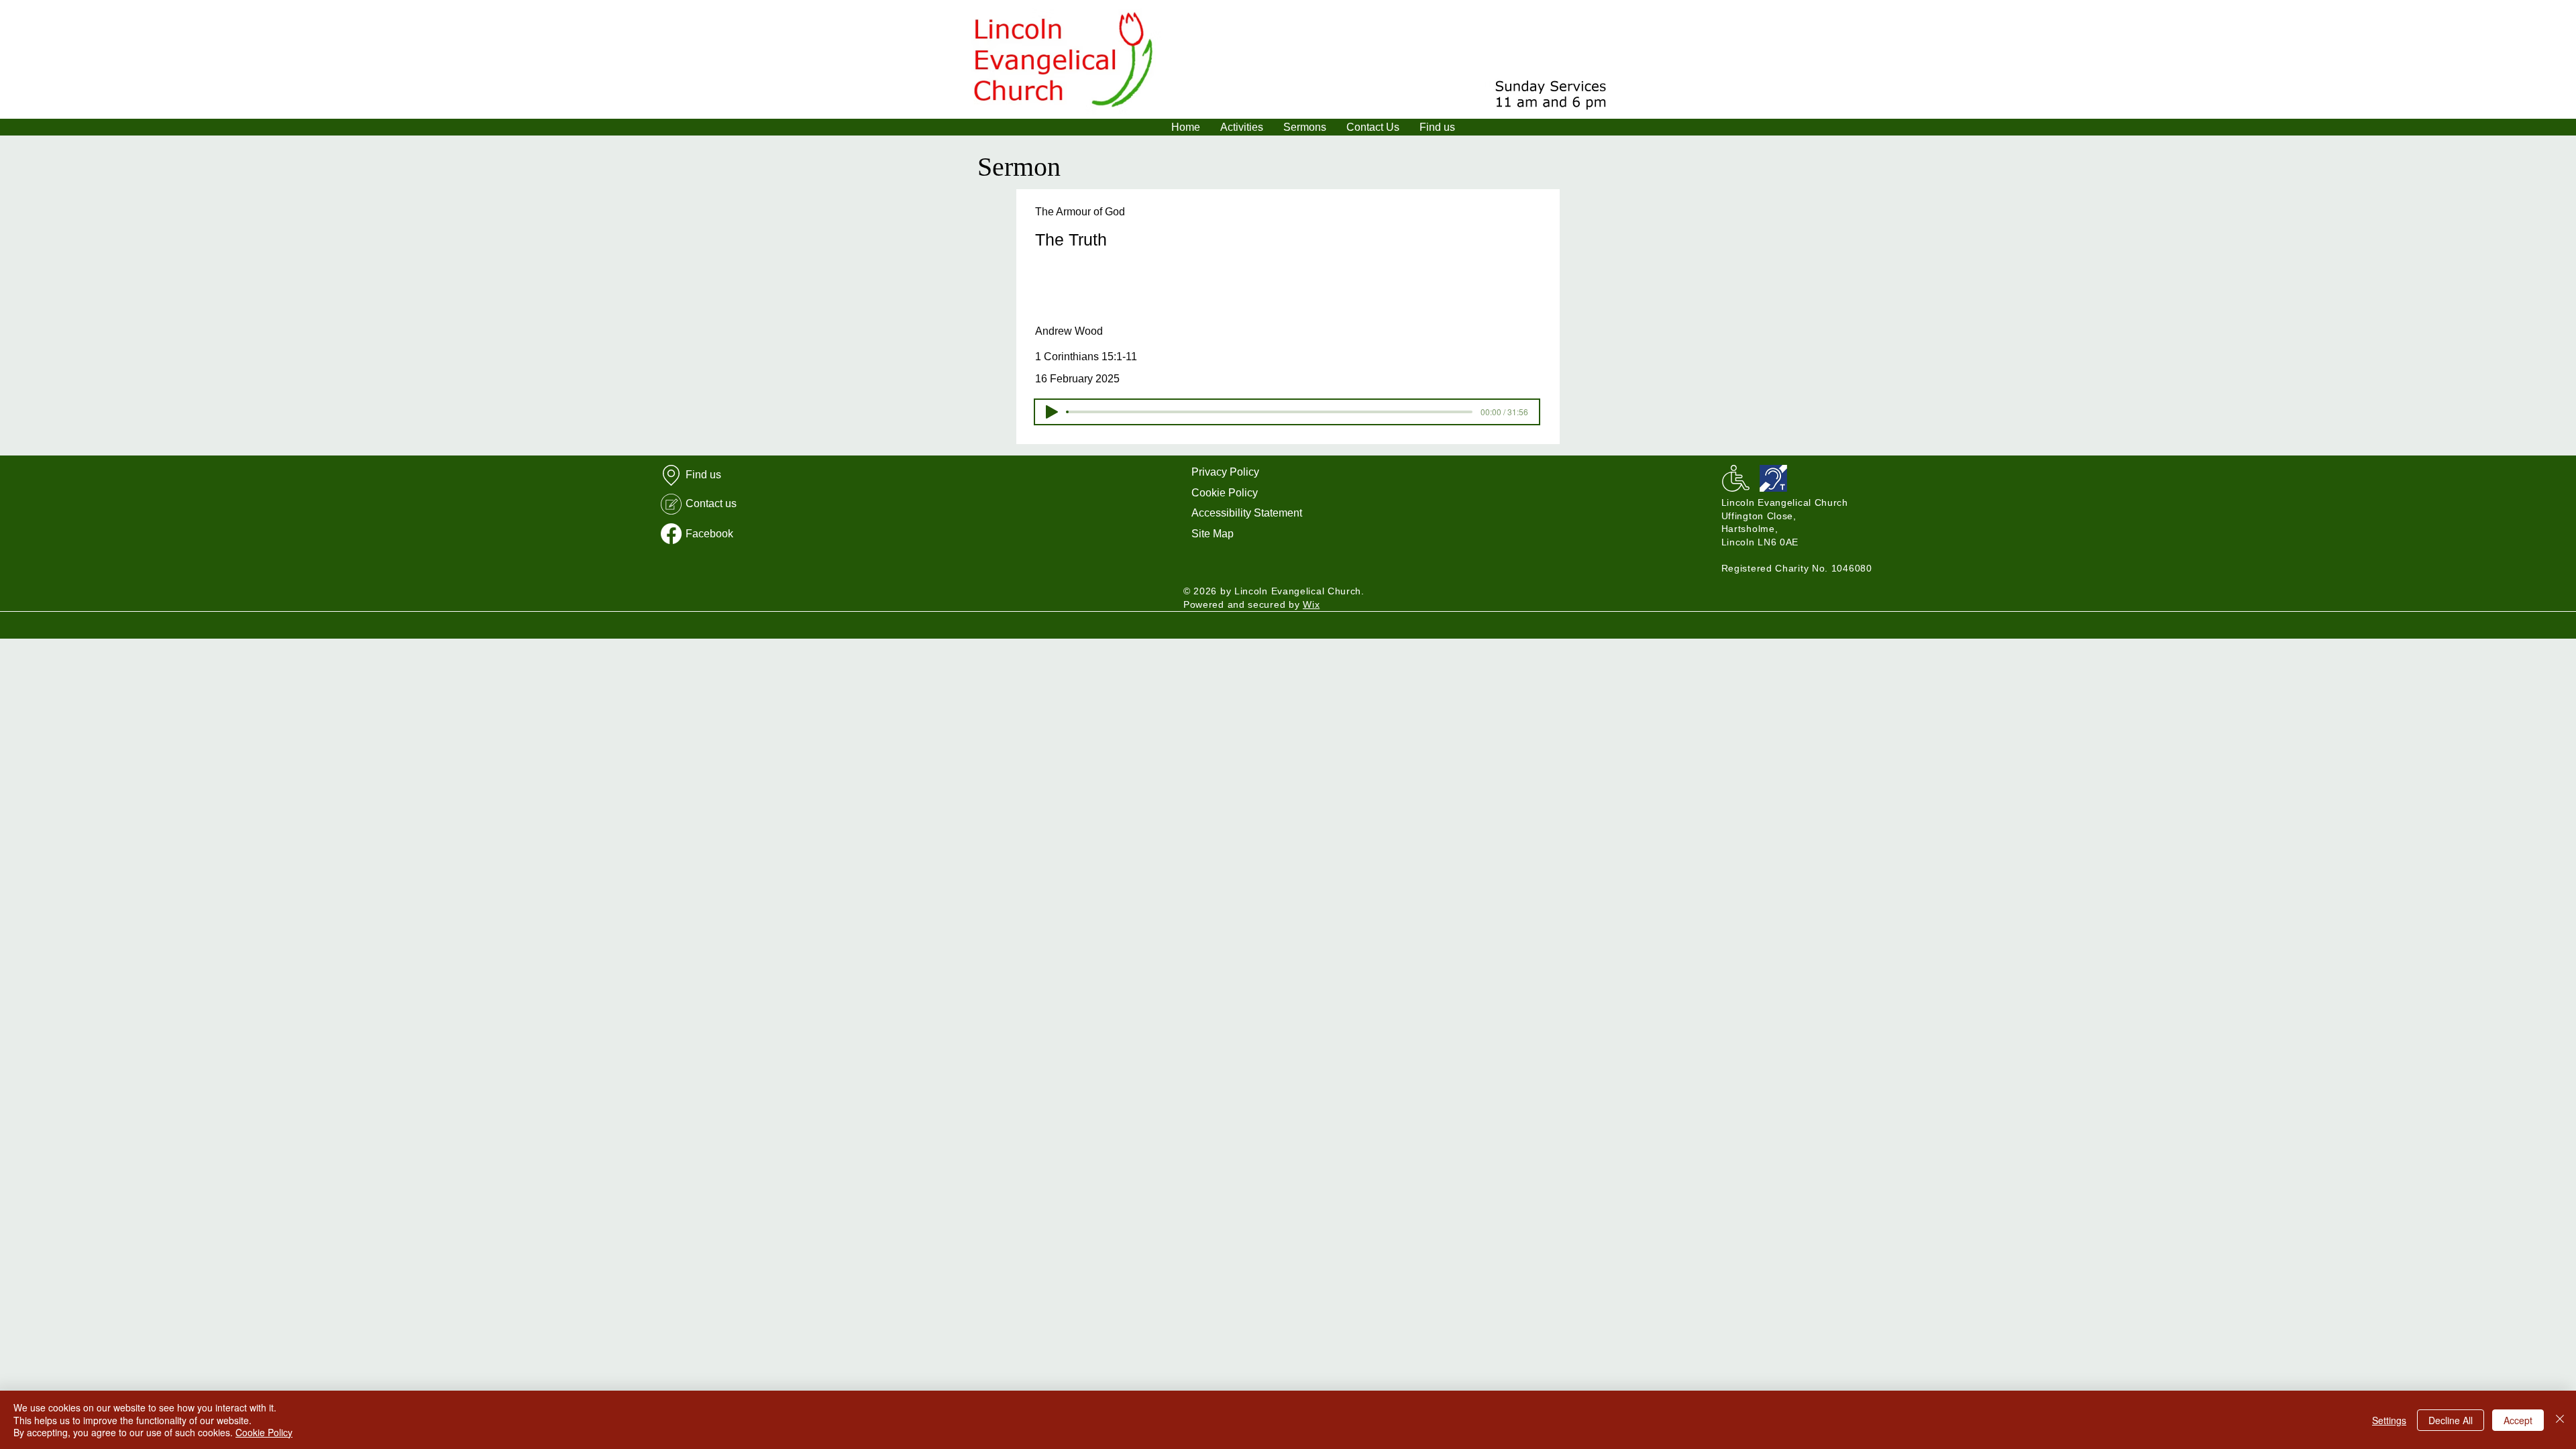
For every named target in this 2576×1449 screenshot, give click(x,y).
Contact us (711, 503)
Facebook (709, 534)
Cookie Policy (1225, 493)
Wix (1311, 604)
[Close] (2560, 1420)
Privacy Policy (1225, 472)
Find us (703, 475)
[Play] (1052, 412)
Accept (2518, 1420)
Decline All (2451, 1420)
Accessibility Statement (1247, 513)
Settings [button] (2389, 1420)
